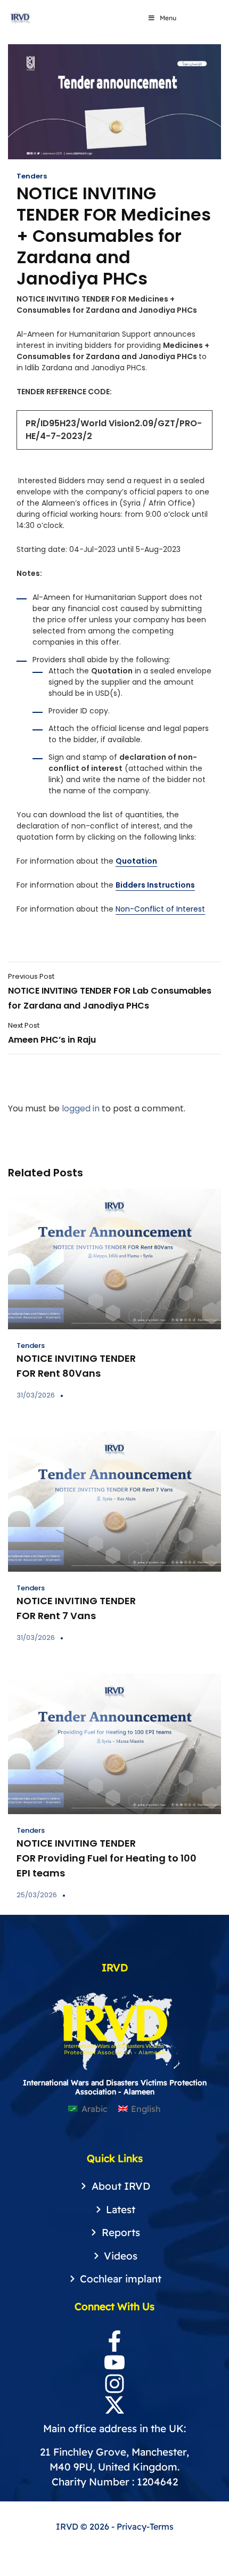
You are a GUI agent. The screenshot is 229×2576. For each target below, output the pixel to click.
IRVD (68, 2526)
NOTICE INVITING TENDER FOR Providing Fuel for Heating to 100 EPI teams (107, 1858)
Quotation (136, 861)
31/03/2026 (36, 1395)
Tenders (32, 176)
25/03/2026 (37, 1895)
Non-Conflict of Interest (160, 909)
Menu (168, 18)
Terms (162, 2526)
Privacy (132, 2526)
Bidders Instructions (155, 885)
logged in (81, 1108)
